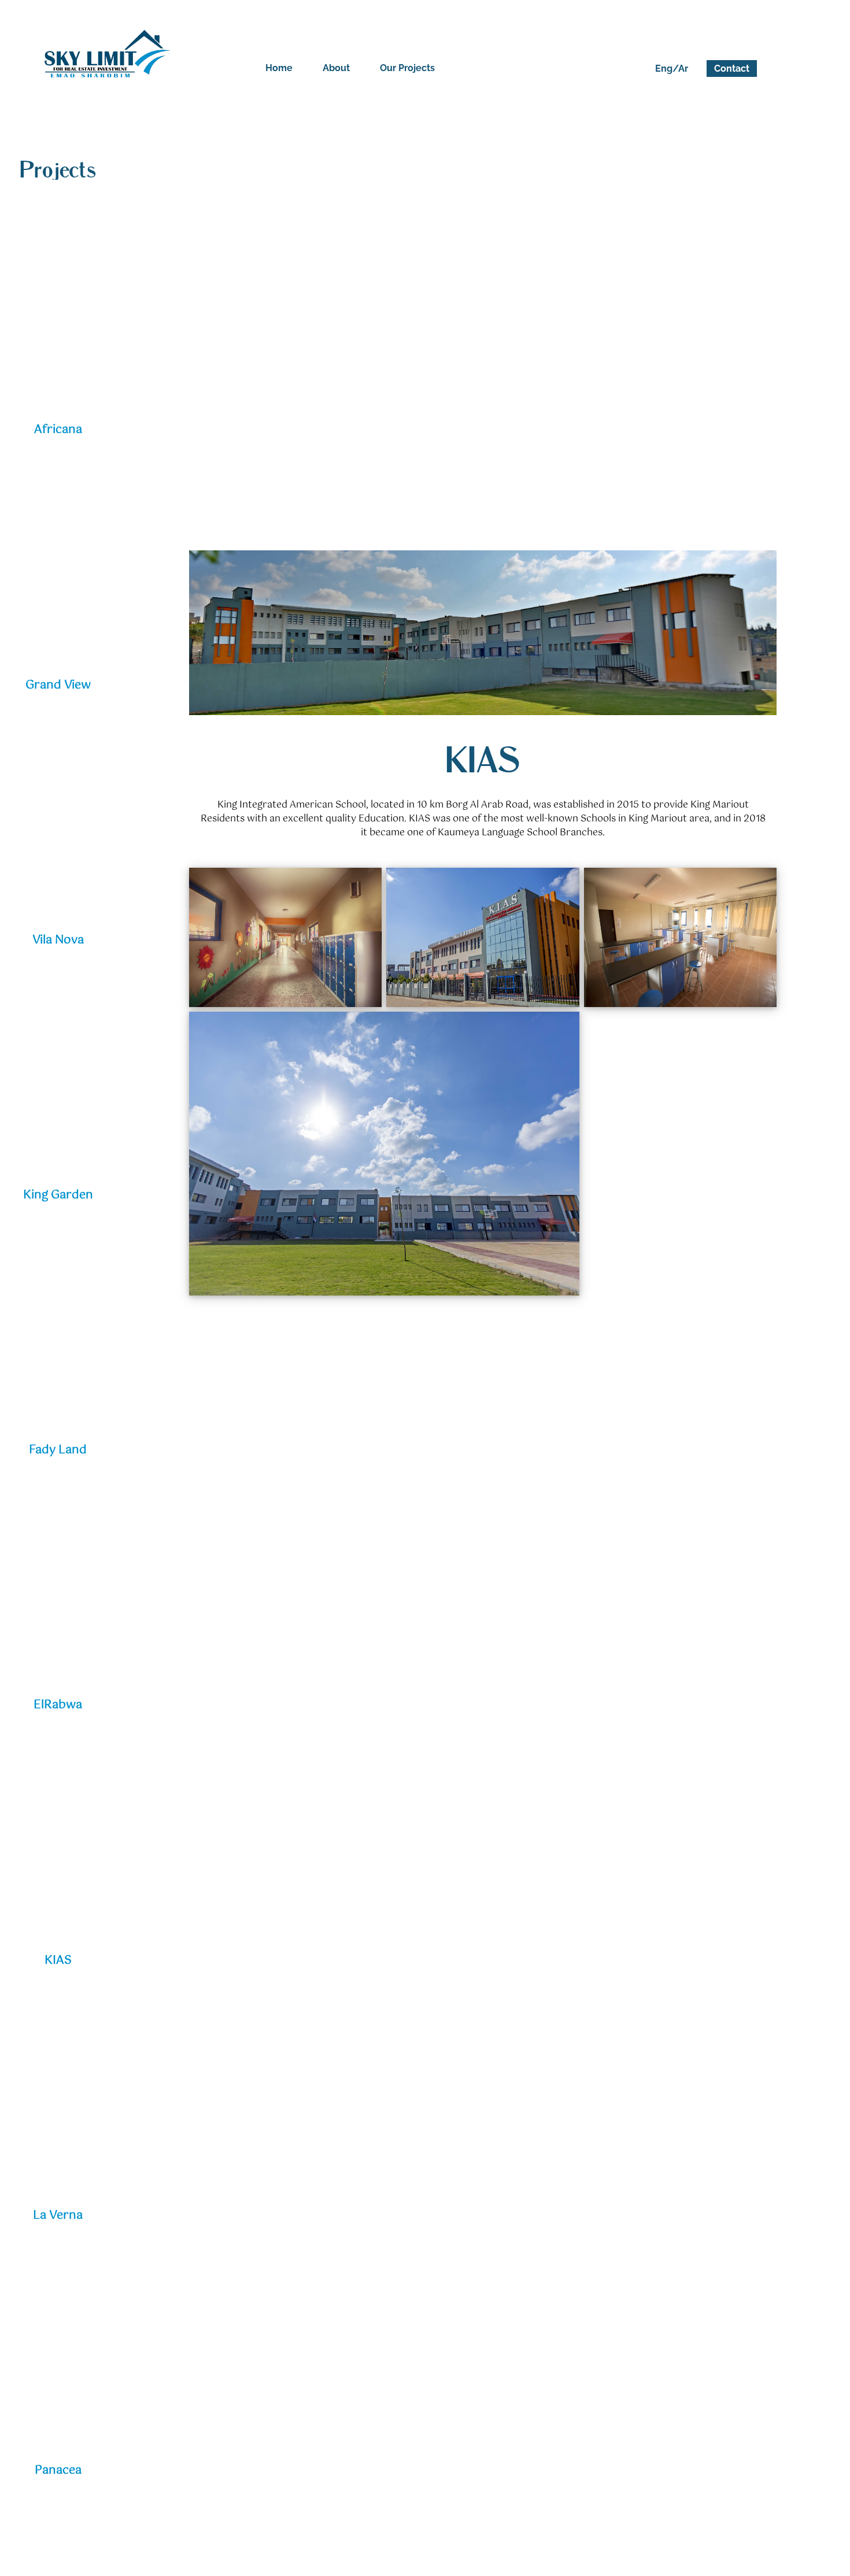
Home (279, 68)
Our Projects (407, 68)
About (336, 68)
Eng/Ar (672, 69)
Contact (732, 69)
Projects (58, 171)
